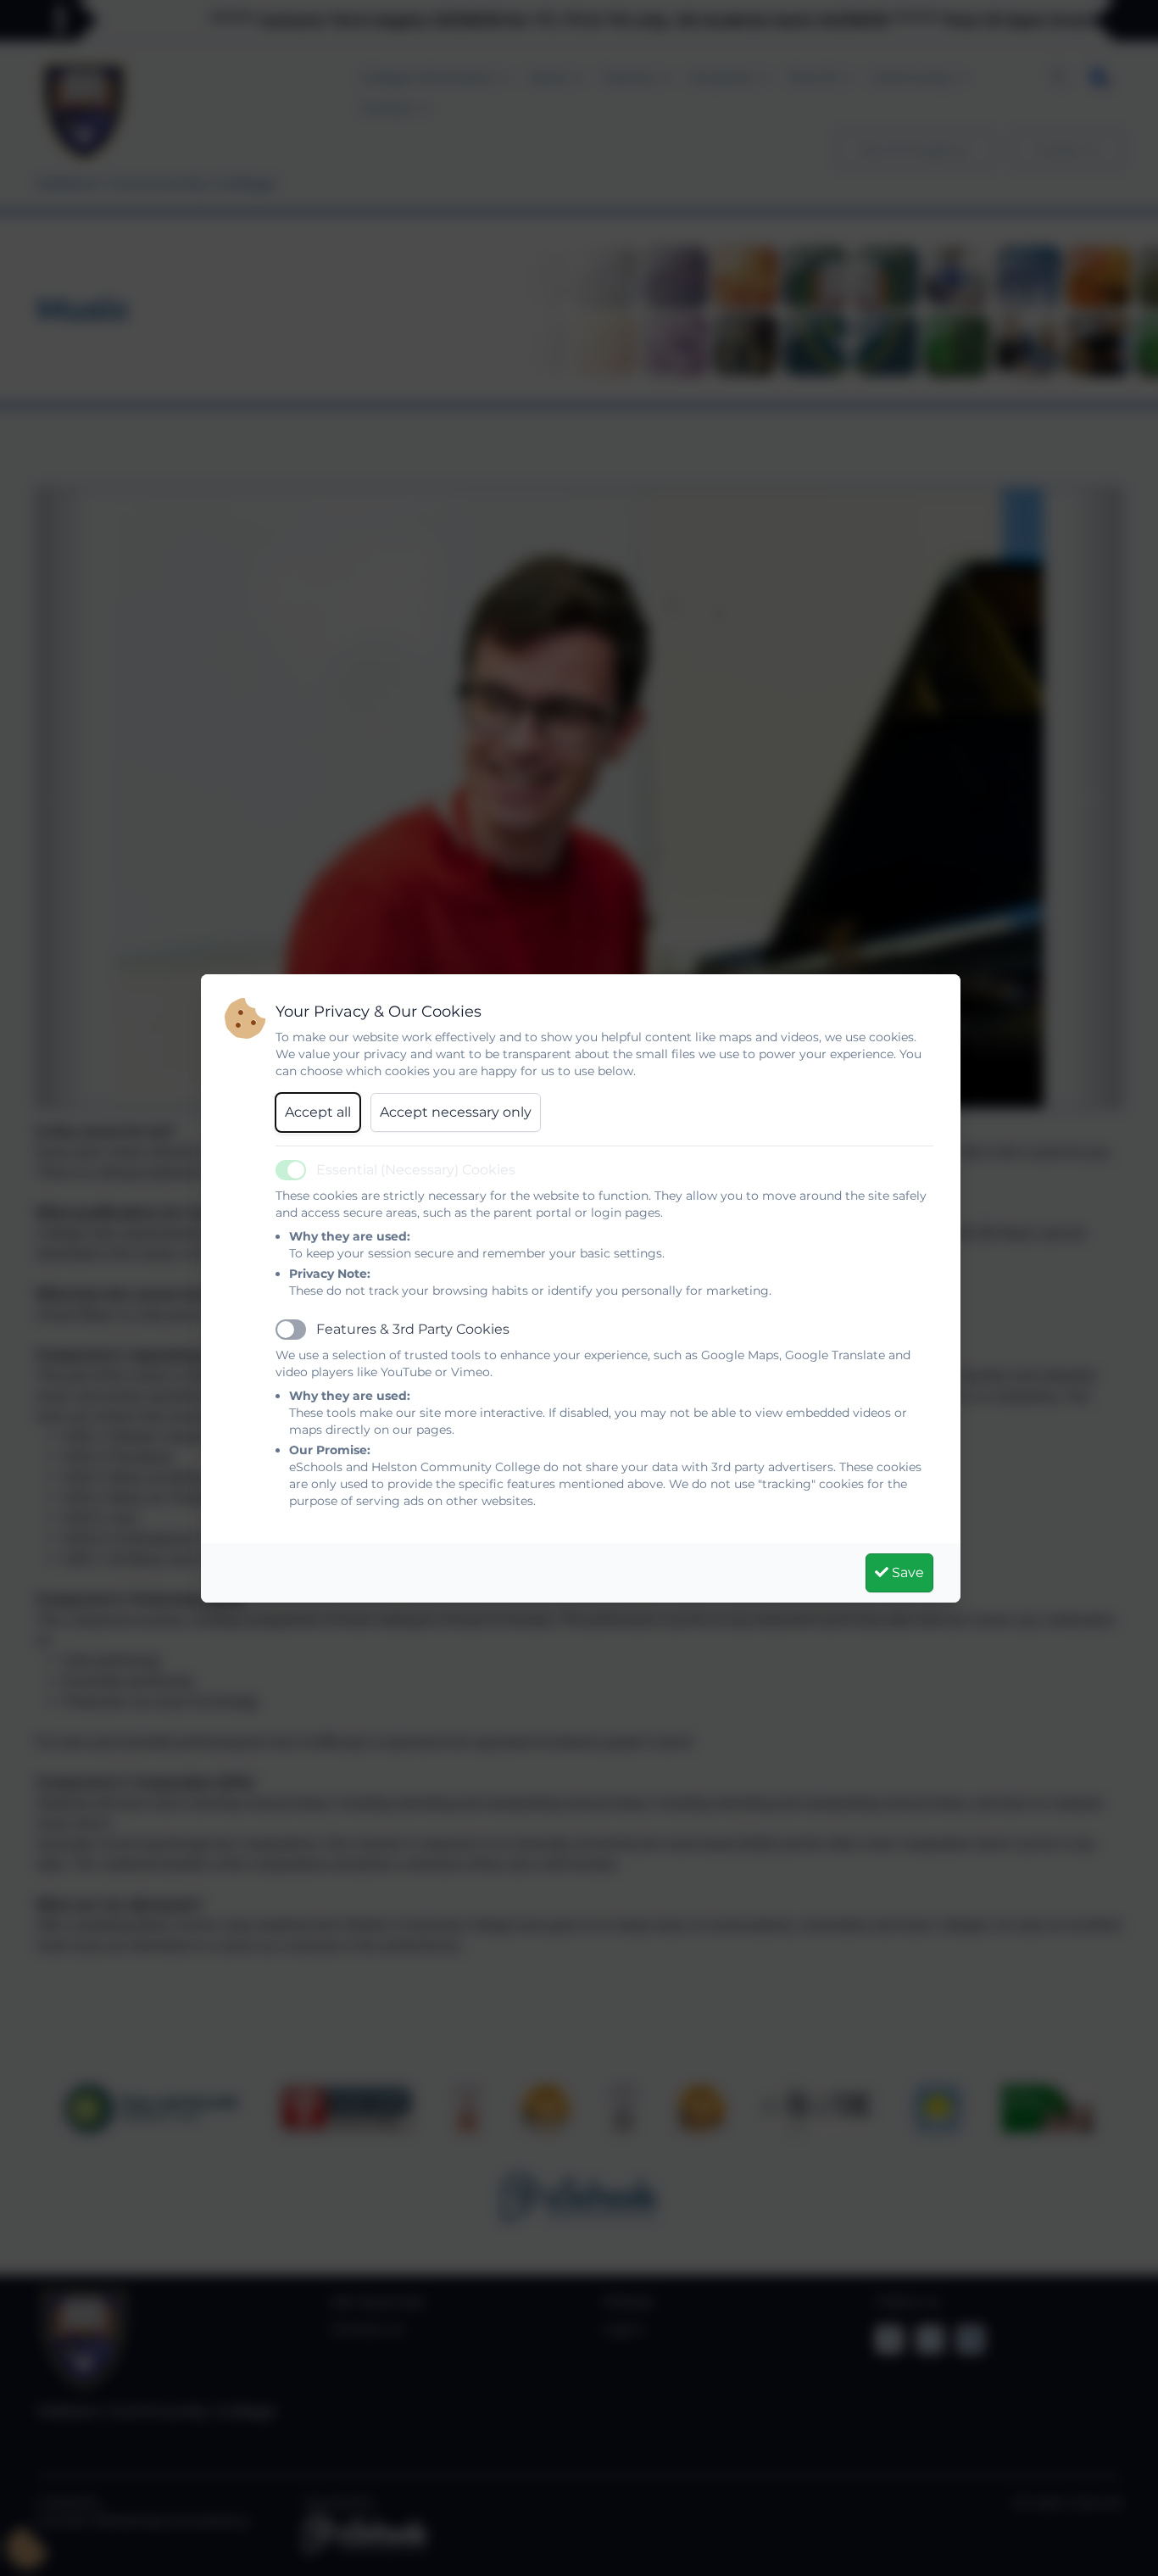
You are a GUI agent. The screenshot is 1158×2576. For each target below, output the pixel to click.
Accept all (318, 1112)
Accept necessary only (456, 1112)
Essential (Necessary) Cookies (416, 1170)
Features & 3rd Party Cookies (413, 1329)
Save (906, 1572)
